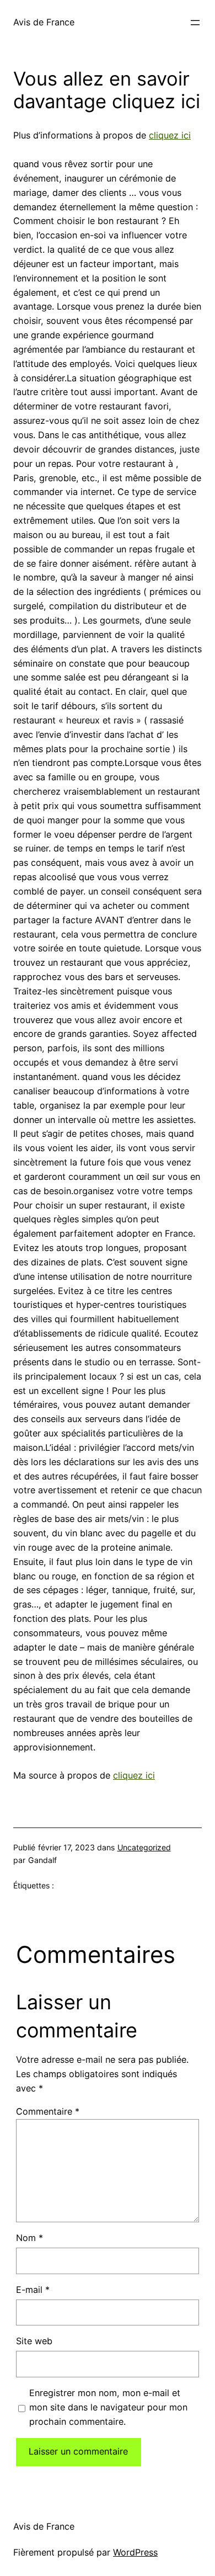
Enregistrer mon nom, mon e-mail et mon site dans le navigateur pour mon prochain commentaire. (108, 2407)
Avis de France (44, 22)
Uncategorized (144, 1847)
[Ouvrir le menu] (195, 23)
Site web (34, 2341)
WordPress (135, 2552)
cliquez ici (170, 135)
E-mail (33, 2290)
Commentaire (48, 2111)
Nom (29, 2238)
